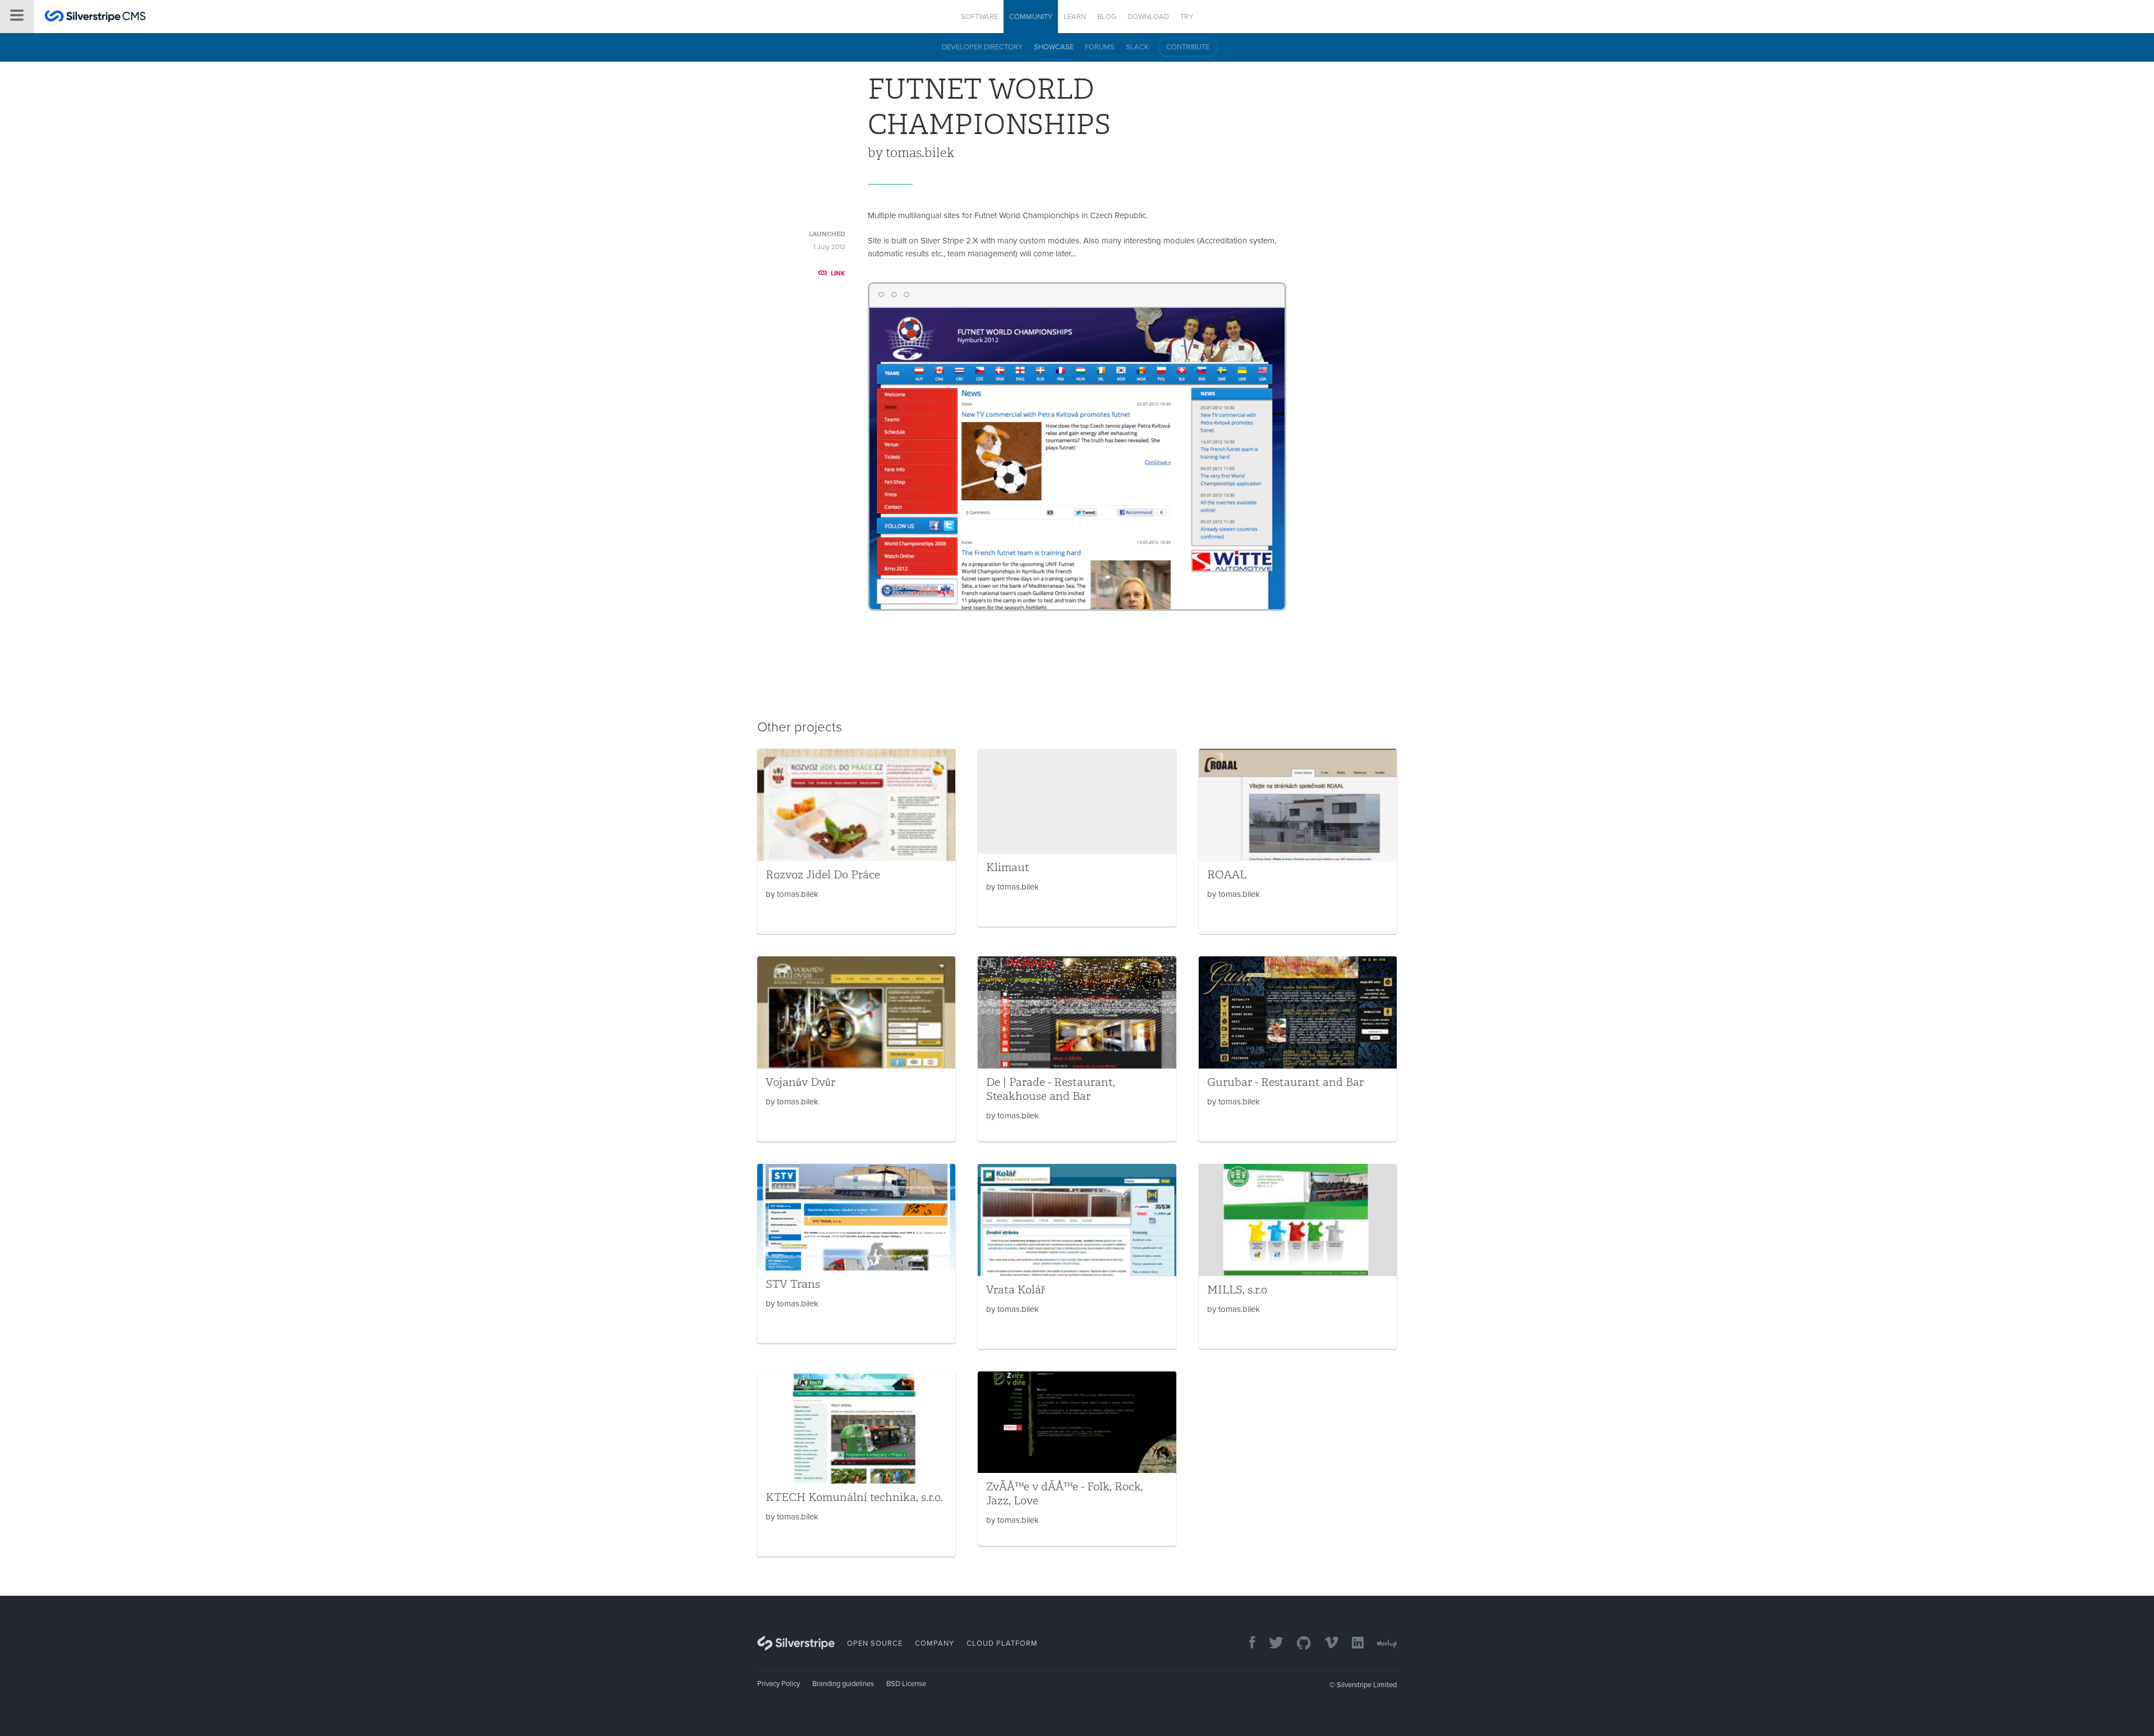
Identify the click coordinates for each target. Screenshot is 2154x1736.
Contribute (1188, 47)
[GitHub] (1298, 1644)
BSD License (906, 1684)
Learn (1075, 17)
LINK (838, 273)
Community (1031, 17)
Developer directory (982, 47)
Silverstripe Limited (1367, 1685)
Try (1187, 17)
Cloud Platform (1002, 1643)
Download (1148, 17)
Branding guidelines (843, 1684)
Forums (1100, 47)
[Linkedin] (1352, 1644)
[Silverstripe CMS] (95, 18)
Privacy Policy (779, 1684)
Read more (856, 841)
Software (979, 17)
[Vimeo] (1326, 1644)
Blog (1107, 17)
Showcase (1054, 47)
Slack (1137, 47)
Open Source (875, 1643)
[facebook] (1247, 1644)
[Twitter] (1271, 1644)
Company (935, 1643)
